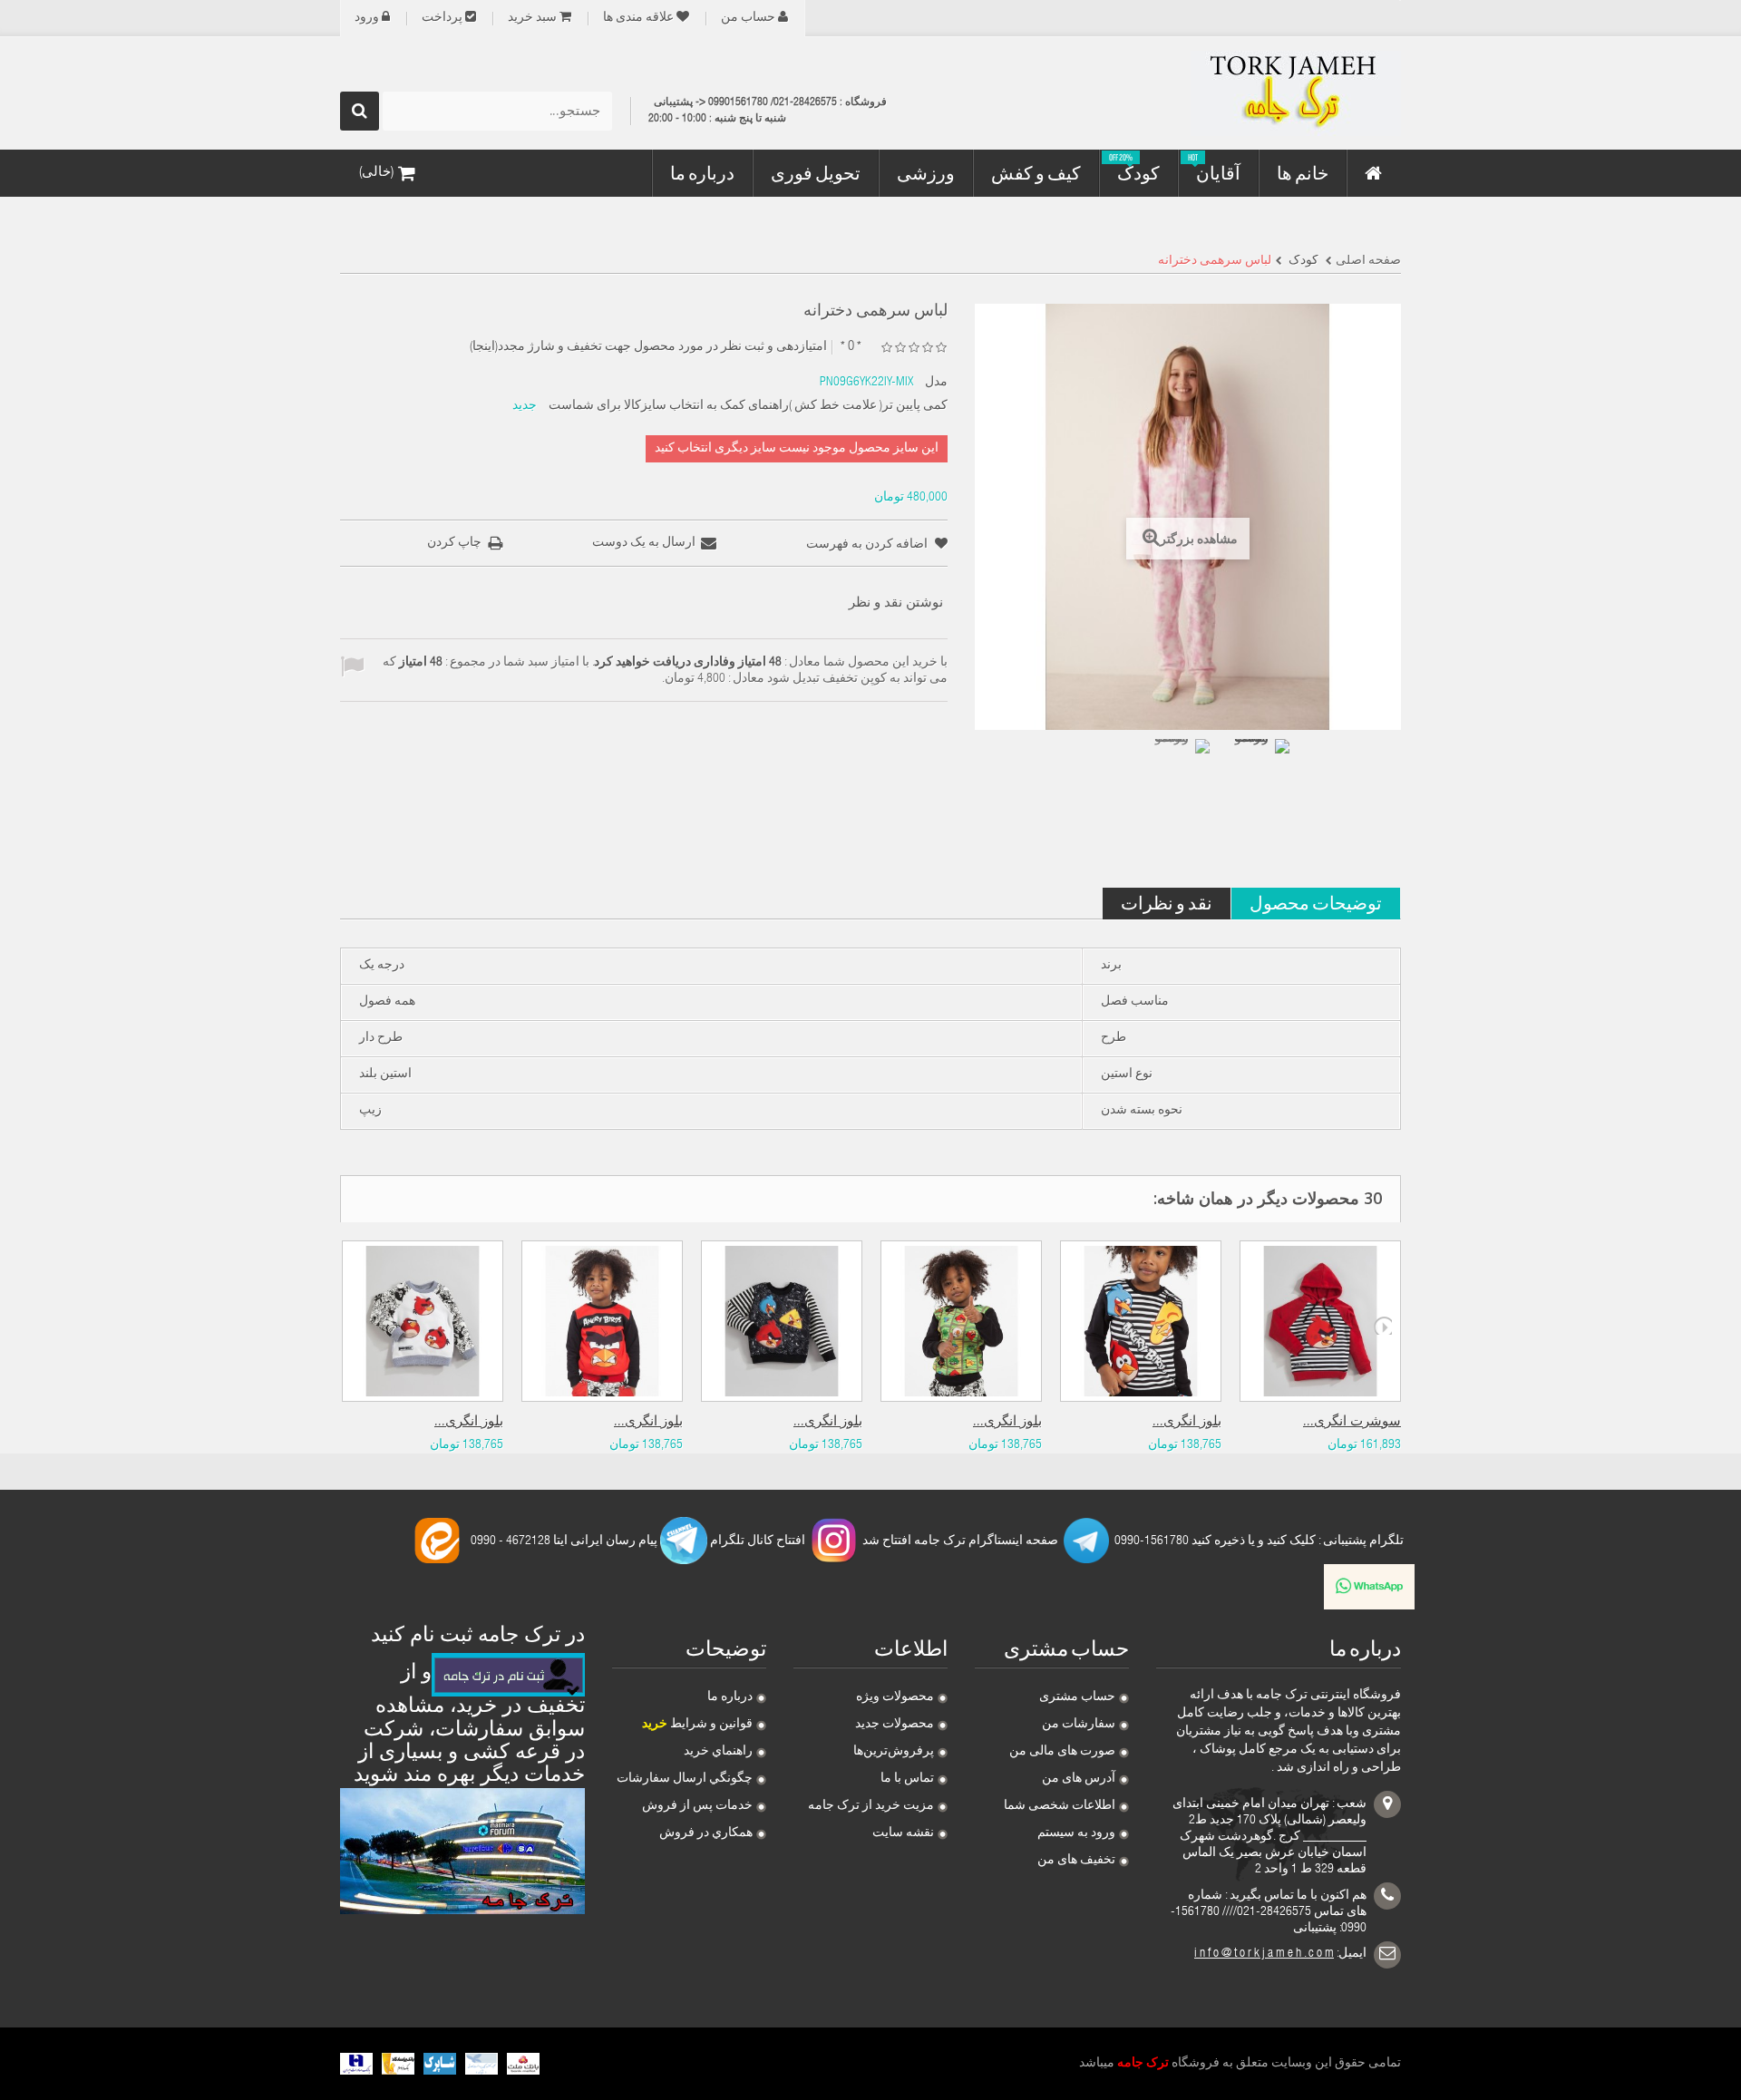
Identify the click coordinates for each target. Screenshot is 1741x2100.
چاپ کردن (454, 543)
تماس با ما (907, 1779)
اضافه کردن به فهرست (868, 545)
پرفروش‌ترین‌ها (894, 1752)
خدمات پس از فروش (697, 1806)
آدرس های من (1079, 1779)
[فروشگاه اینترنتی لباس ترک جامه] (1233, 93)
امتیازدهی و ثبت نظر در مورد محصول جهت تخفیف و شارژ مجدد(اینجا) (648, 347)
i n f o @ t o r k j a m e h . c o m (1264, 1954)
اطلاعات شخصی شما (1060, 1806)
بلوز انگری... (469, 1422)
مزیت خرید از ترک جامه (871, 1806)
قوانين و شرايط (697, 1725)
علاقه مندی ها (638, 18)
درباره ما (730, 1697)
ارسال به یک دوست (644, 543)
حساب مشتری (1077, 1697)
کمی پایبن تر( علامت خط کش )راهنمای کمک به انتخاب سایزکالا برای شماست (748, 406)
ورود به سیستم (1076, 1833)
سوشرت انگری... (1352, 1422)
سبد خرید (532, 18)
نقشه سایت (903, 1833)
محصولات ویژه (895, 1697)
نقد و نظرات (1167, 903)
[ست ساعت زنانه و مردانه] (1179, 770)
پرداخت (442, 18)
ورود (367, 18)
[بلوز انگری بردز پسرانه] (602, 1321)
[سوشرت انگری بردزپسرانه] (1320, 1321)
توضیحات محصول (1316, 903)
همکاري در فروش (706, 1833)
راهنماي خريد (718, 1752)
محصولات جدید (895, 1725)
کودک (1302, 261)
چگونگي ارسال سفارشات (685, 1779)
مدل (936, 383)
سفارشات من (1079, 1725)
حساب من (748, 18)
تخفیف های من (1076, 1861)
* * (851, 347)
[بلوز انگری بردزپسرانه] (423, 1321)
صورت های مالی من (1062, 1752)
